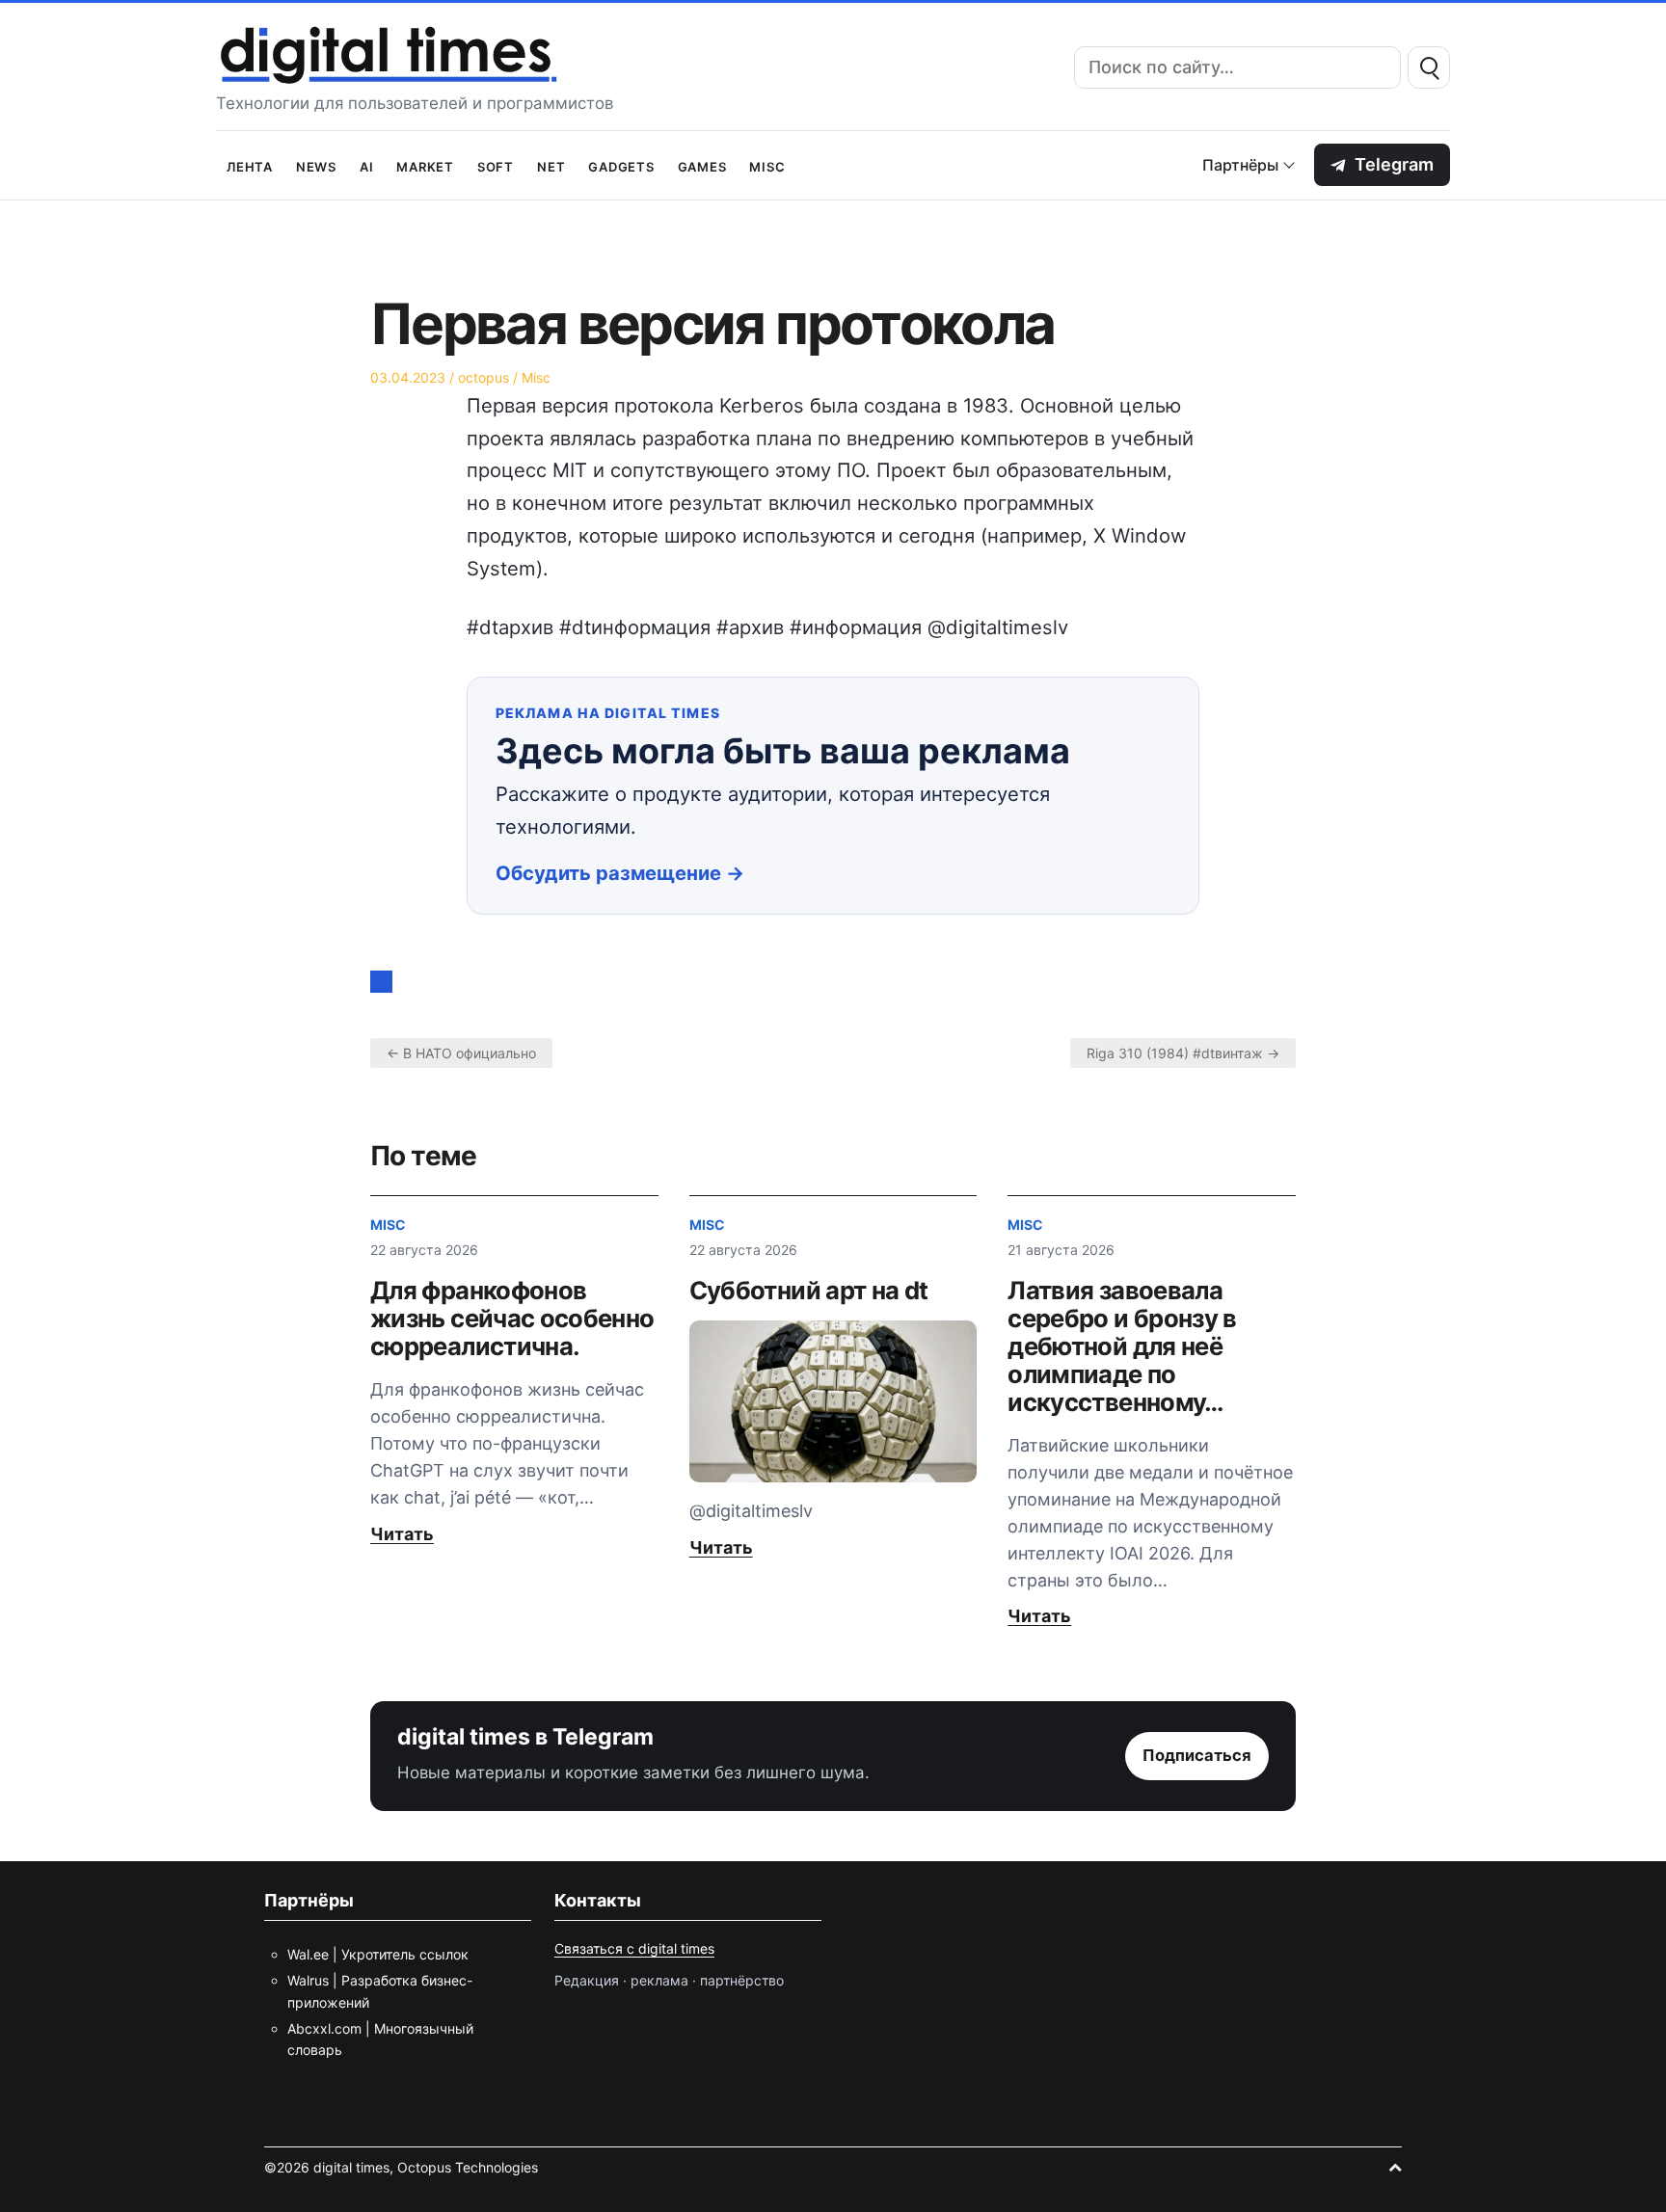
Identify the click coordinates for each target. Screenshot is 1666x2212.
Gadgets (621, 165)
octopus (484, 377)
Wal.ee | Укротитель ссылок (378, 1954)
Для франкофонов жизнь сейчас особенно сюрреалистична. (512, 1318)
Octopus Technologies (468, 2167)
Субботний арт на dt (809, 1290)
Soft (496, 165)
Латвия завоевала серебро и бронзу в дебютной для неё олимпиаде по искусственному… (1122, 1346)
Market (425, 165)
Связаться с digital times (634, 1948)
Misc (767, 165)
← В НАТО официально (461, 1053)
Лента (250, 165)
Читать (402, 1534)
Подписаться (1197, 1755)
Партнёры (1240, 165)
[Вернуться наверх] (1395, 2167)
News (316, 165)
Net (551, 165)
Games (702, 165)
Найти (1429, 67)
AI (367, 165)
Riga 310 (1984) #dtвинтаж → (1183, 1053)
